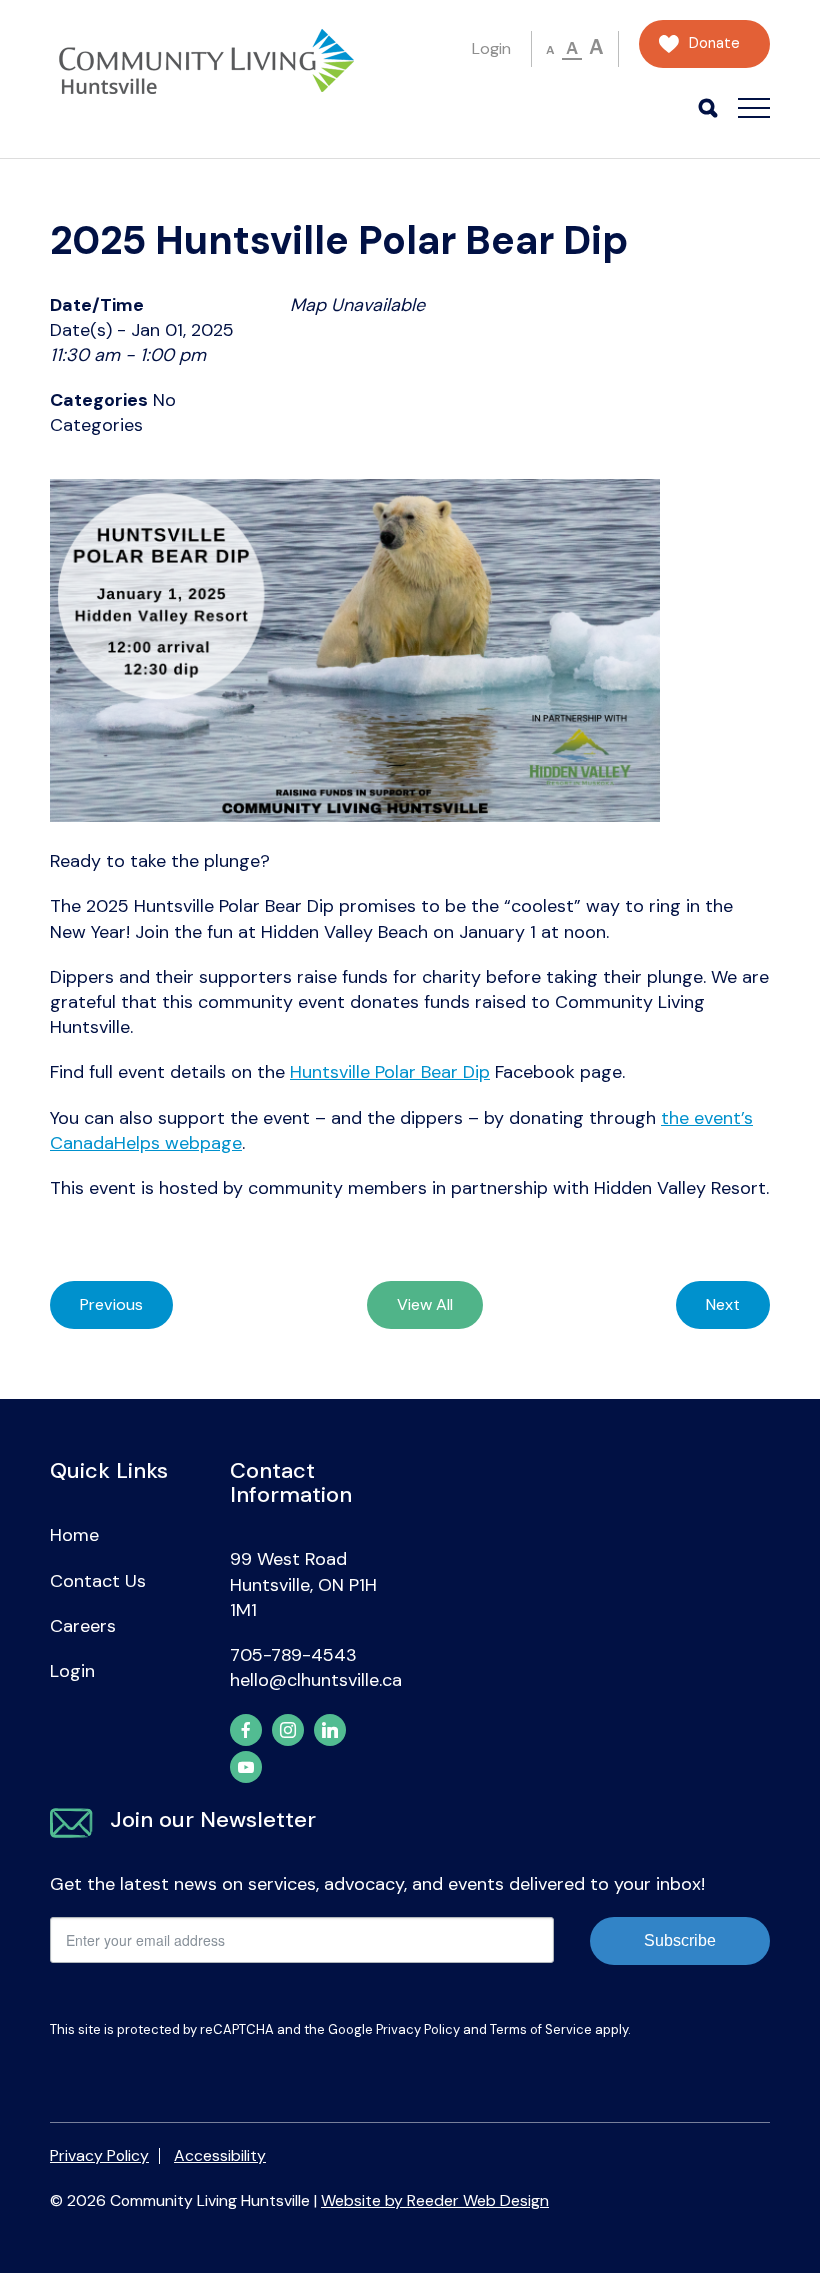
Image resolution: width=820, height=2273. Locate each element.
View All (425, 1304)
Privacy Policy (418, 2029)
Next (723, 1304)
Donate (714, 43)
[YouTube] (246, 1767)
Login (491, 48)
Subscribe (680, 1940)
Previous (111, 1304)
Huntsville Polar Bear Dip (390, 1072)
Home (74, 1535)
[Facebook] (246, 1730)
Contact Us (98, 1581)
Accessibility (220, 2155)
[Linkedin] (330, 1730)
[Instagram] (288, 1730)
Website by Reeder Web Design (435, 2200)
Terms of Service (541, 2029)
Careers (83, 1626)
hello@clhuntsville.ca (316, 1680)
